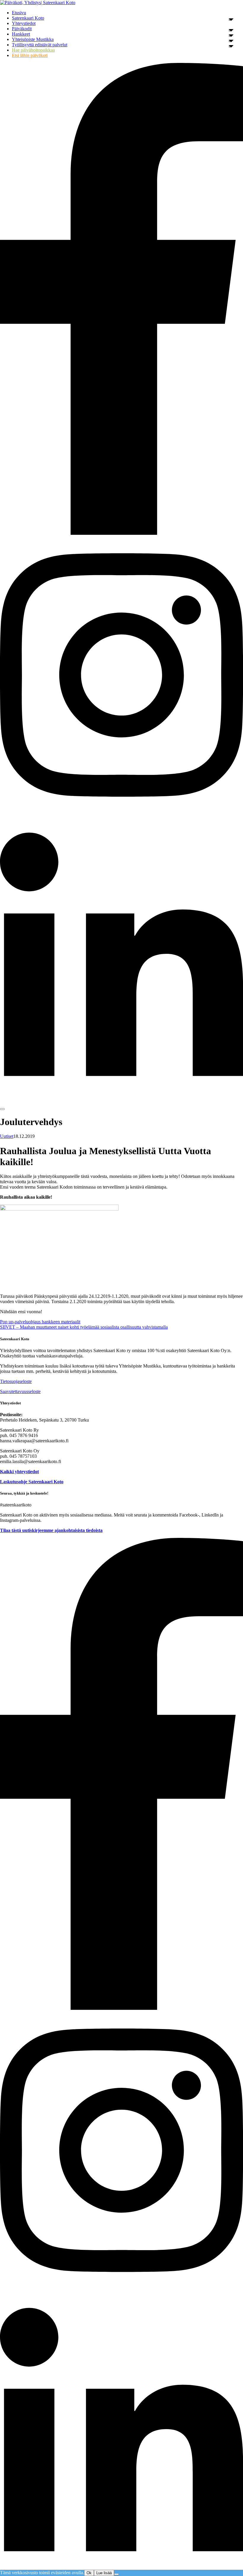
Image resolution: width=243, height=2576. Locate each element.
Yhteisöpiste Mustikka (33, 39)
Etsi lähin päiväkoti (30, 55)
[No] (116, 2574)
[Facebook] (121, 533)
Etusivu (19, 13)
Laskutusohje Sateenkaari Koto (32, 1482)
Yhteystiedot (24, 23)
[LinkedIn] (121, 1092)
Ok (89, 2573)
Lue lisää (104, 2573)
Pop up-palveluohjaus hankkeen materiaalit (40, 1322)
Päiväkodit (22, 29)
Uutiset (7, 1136)
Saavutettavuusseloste (20, 1391)
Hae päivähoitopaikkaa (33, 50)
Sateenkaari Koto (28, 18)
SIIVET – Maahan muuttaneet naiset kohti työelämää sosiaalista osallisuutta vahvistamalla (84, 1327)
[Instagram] (121, 812)
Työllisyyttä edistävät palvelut (40, 45)
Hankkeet (21, 34)
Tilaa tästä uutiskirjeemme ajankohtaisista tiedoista (51, 1530)
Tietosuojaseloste (16, 1381)
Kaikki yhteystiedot (19, 1472)
